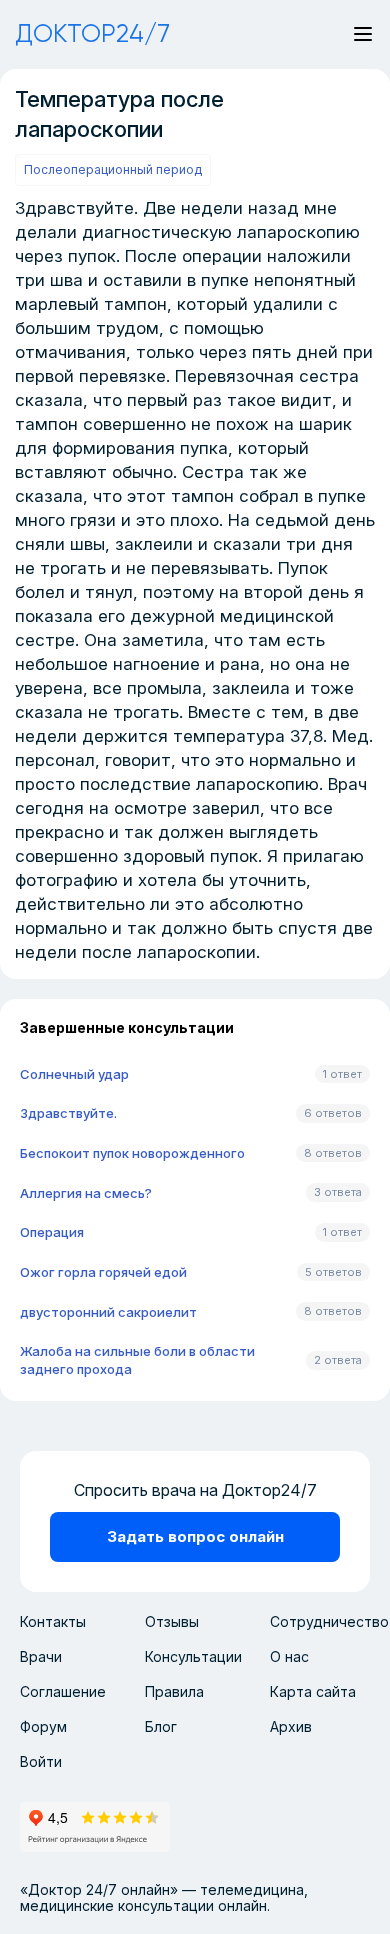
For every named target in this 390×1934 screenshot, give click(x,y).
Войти (41, 1761)
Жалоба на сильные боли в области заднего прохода (137, 1360)
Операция (52, 1232)
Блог (161, 1726)
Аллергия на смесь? (86, 1193)
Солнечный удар (74, 1074)
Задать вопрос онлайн (195, 1536)
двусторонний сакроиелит (108, 1312)
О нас (289, 1656)
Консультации (193, 1656)
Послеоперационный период (113, 169)
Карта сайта (313, 1691)
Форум (43, 1726)
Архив (291, 1726)
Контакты (53, 1621)
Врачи (41, 1656)
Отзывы (172, 1621)
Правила (174, 1691)
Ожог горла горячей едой (103, 1272)
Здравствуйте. (68, 1113)
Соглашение (63, 1691)
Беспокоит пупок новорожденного (132, 1153)
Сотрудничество (329, 1621)
